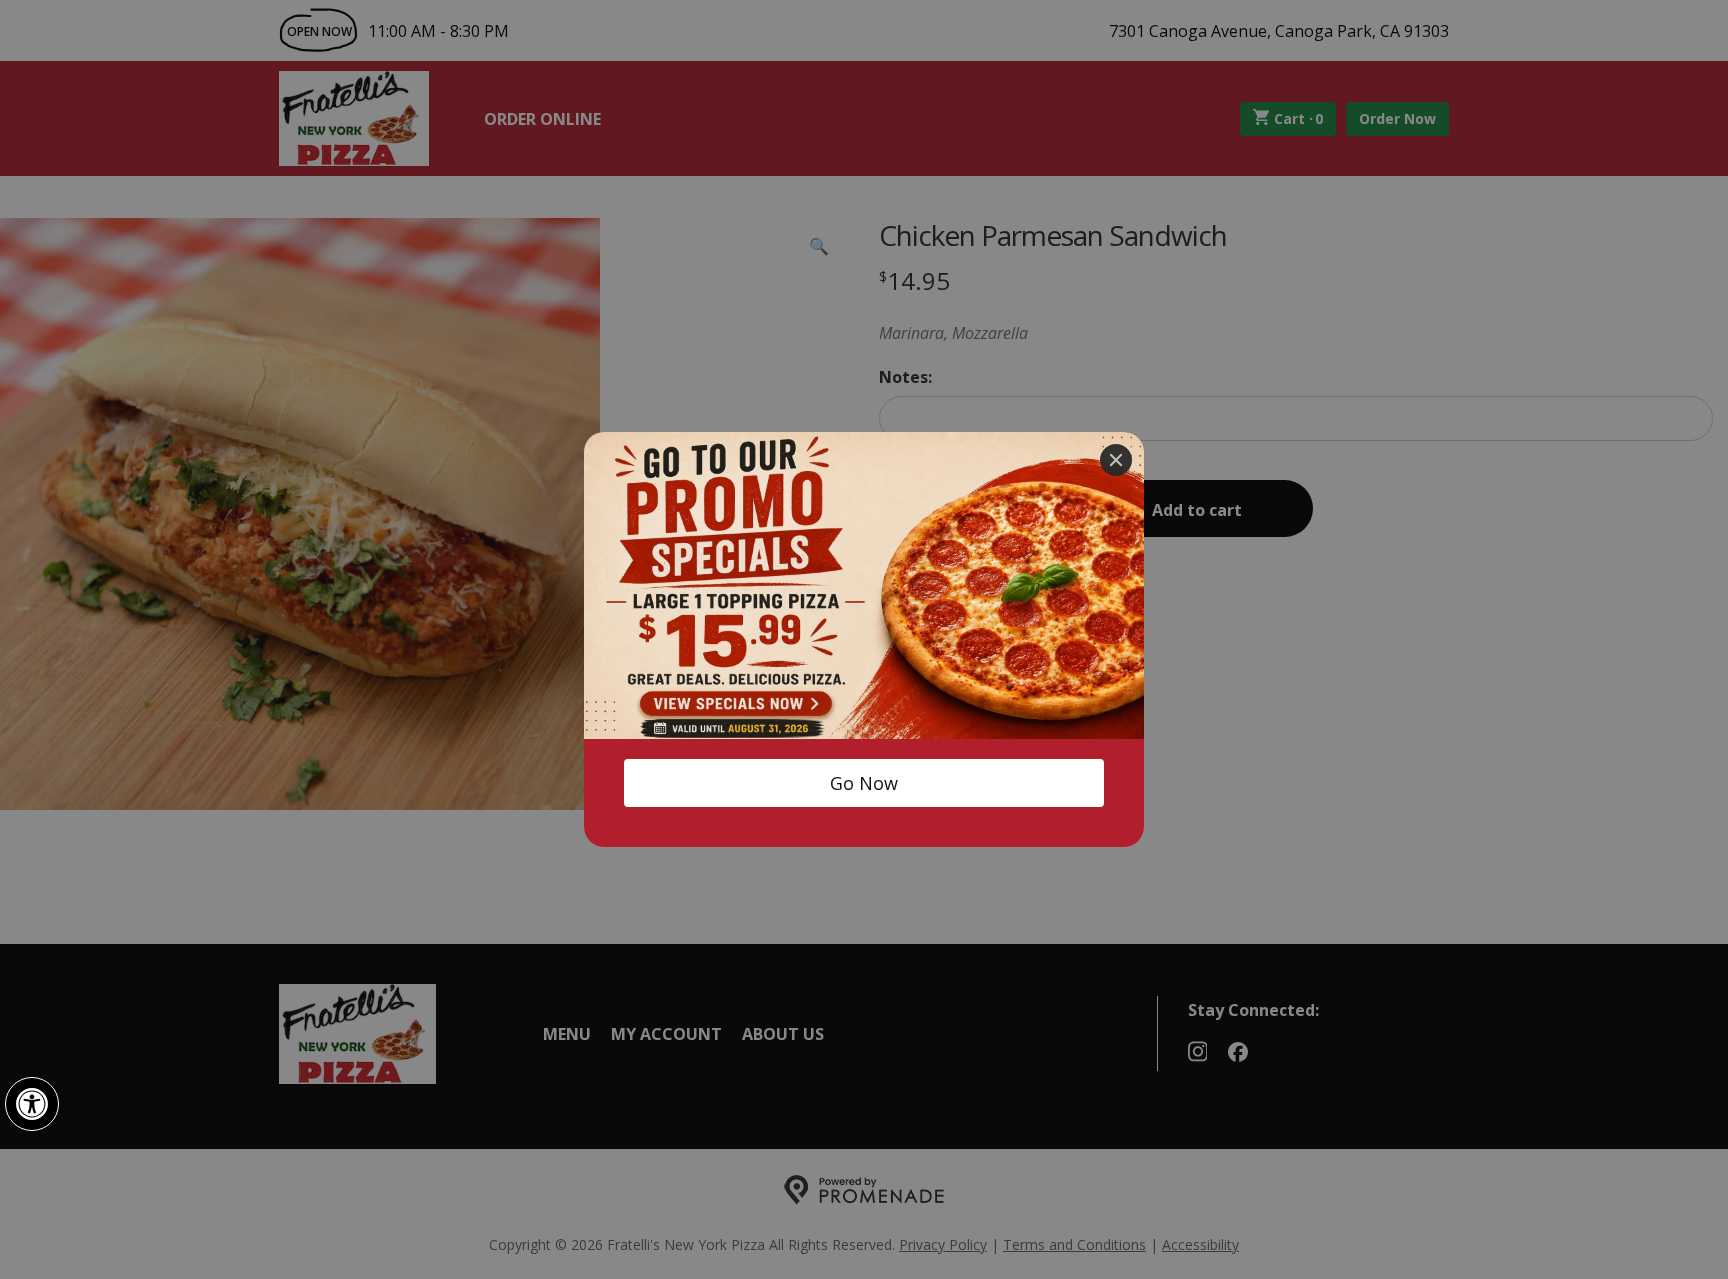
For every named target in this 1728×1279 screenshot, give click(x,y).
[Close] (1116, 460)
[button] (32, 1104)
